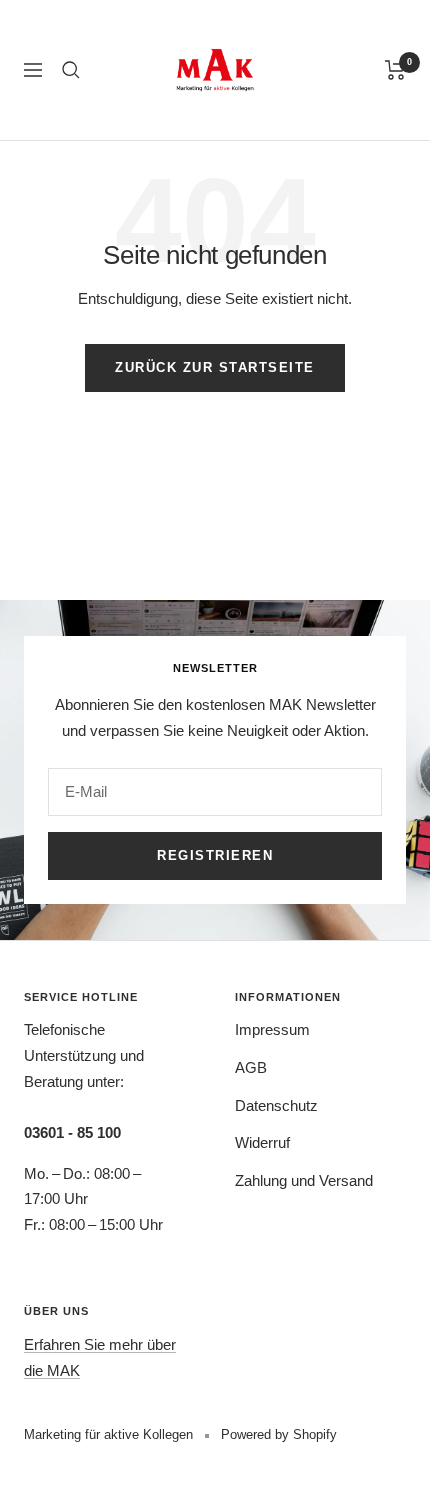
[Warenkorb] (395, 70)
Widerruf (262, 1142)
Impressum (272, 1029)
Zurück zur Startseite (215, 367)
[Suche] (71, 70)
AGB (251, 1067)
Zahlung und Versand (304, 1180)
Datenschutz (276, 1105)
